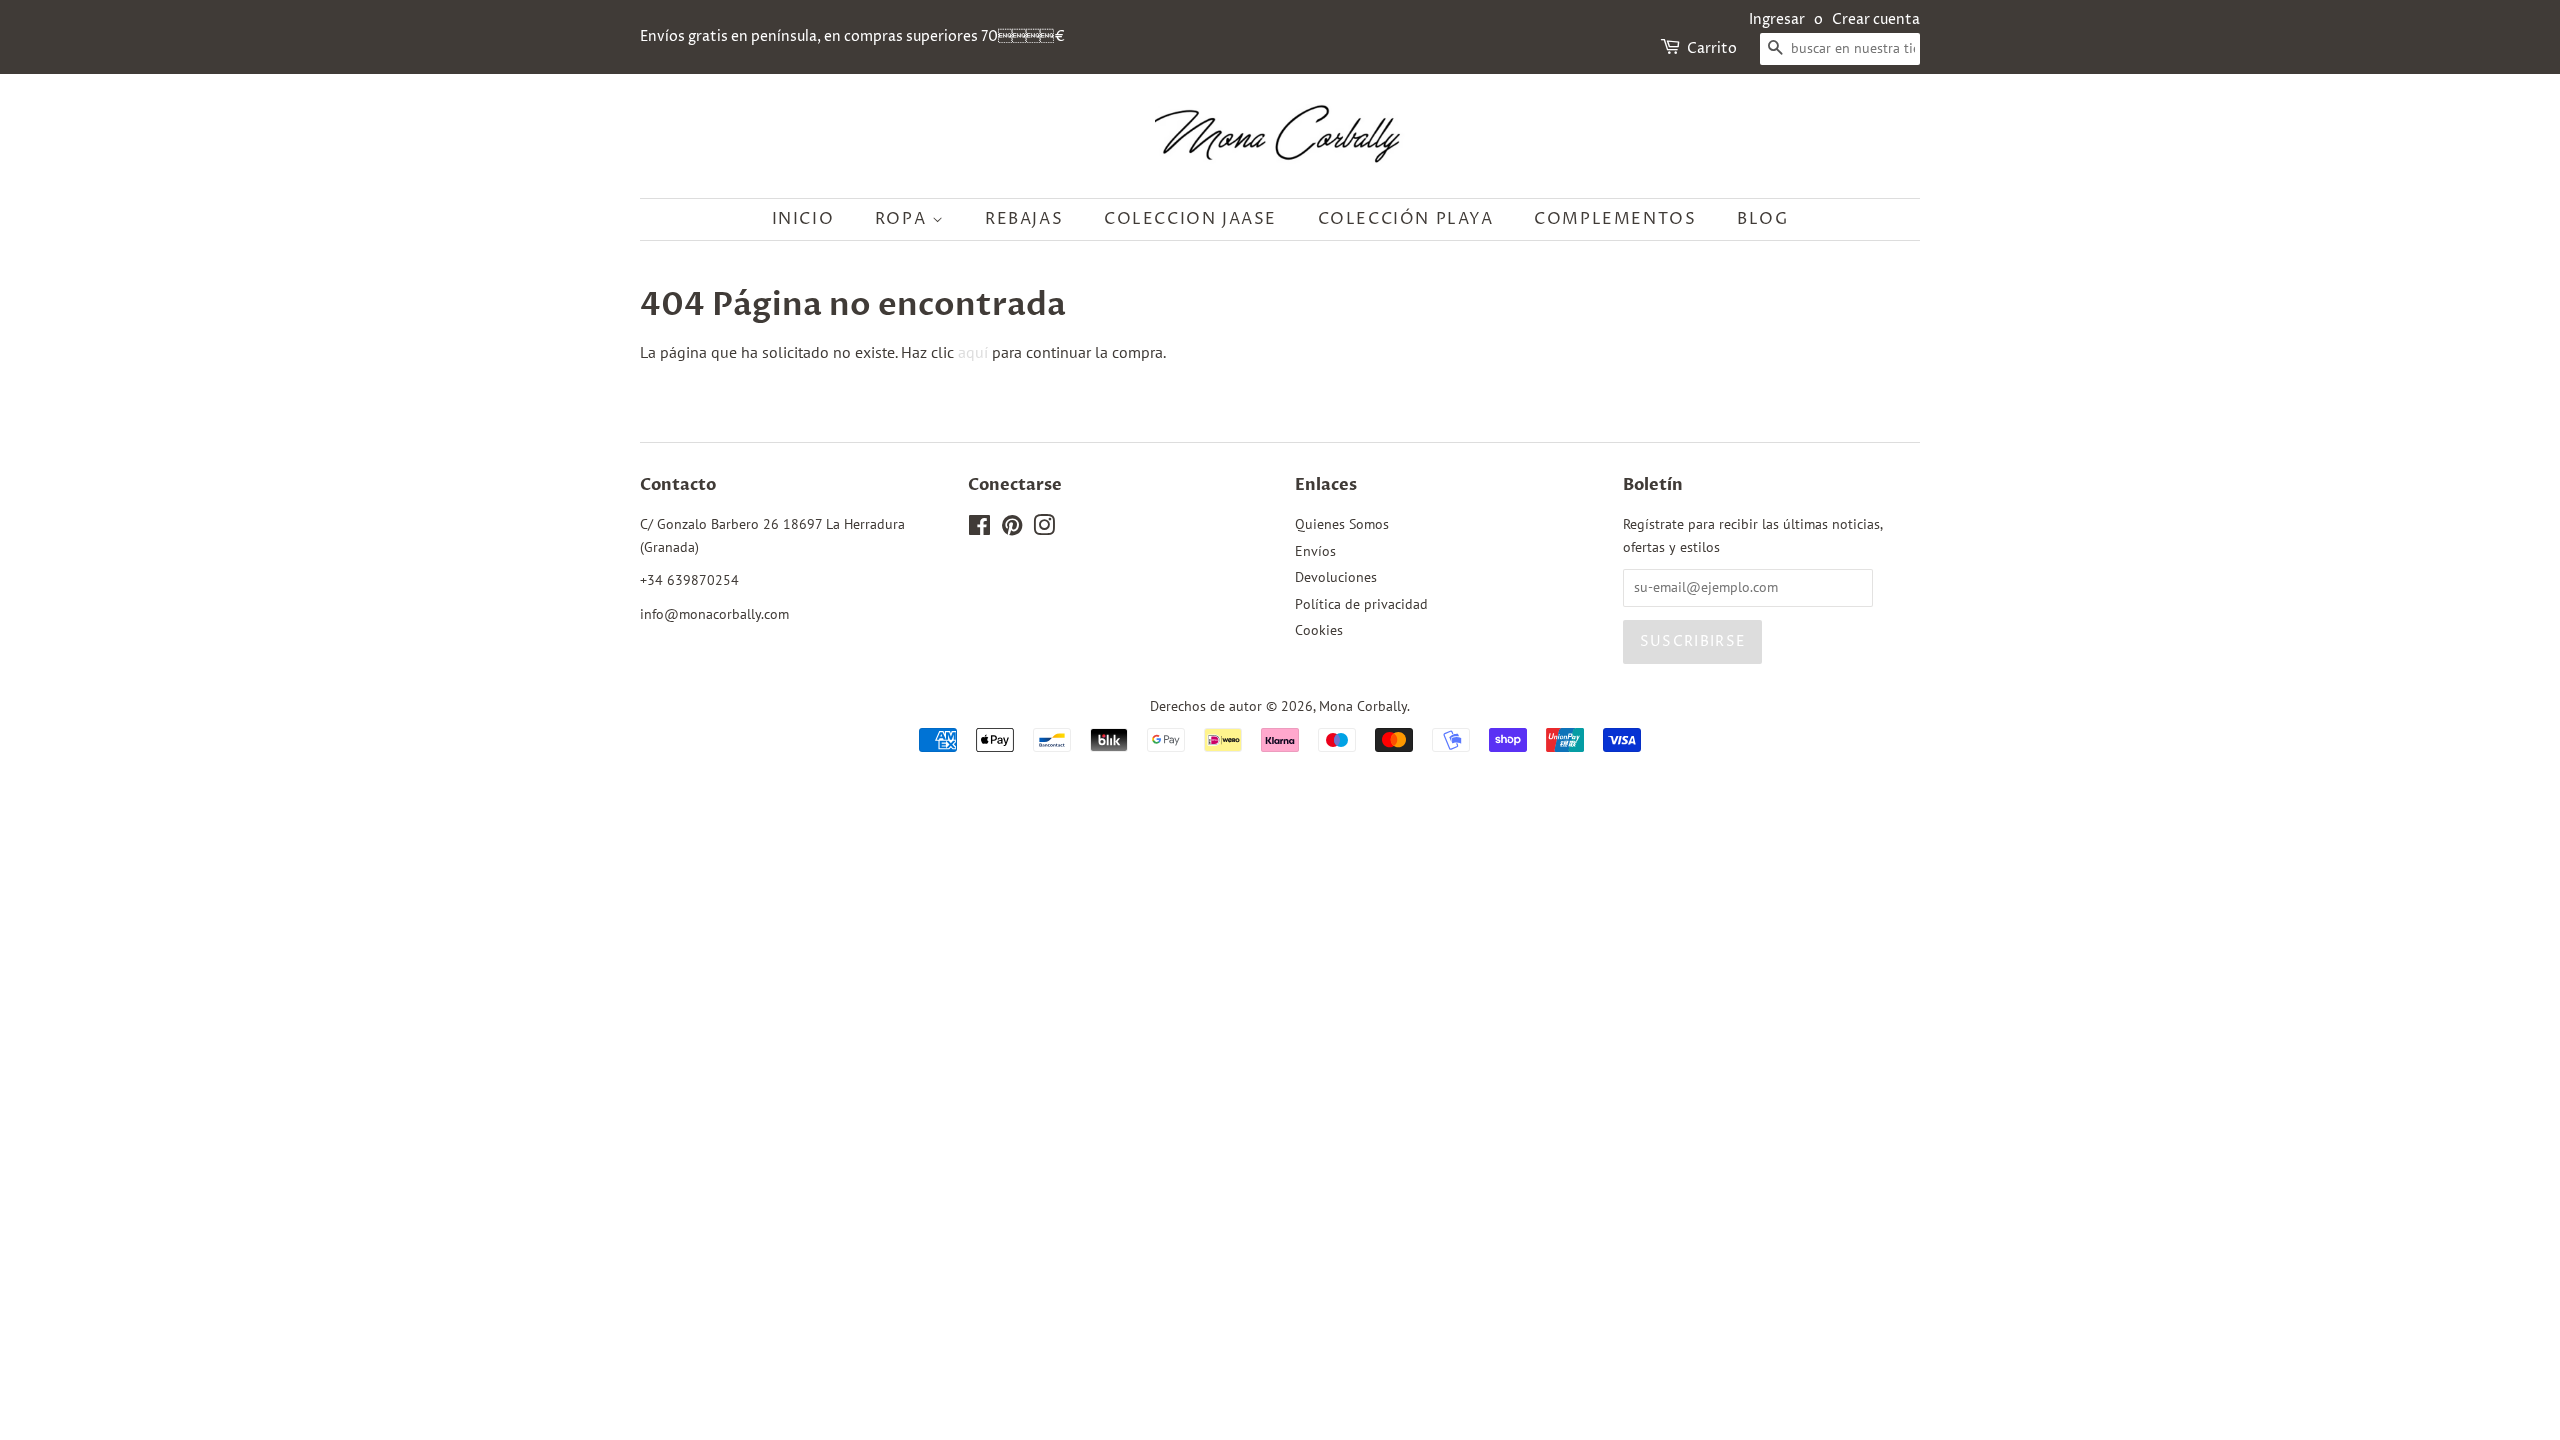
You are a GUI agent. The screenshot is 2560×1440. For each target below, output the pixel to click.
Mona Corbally (1363, 706)
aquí (973, 352)
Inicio (803, 219)
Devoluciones (1336, 577)
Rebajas (1024, 219)
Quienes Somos (1342, 524)
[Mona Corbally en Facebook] (979, 529)
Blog (1762, 219)
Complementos (1615, 219)
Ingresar (1777, 19)
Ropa (903, 219)
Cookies (1319, 630)
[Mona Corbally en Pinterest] (1012, 529)
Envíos (1315, 551)
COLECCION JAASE (1190, 219)
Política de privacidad (1361, 604)
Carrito (1712, 48)
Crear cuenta (1876, 19)
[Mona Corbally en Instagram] (1044, 529)
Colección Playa (1406, 219)
